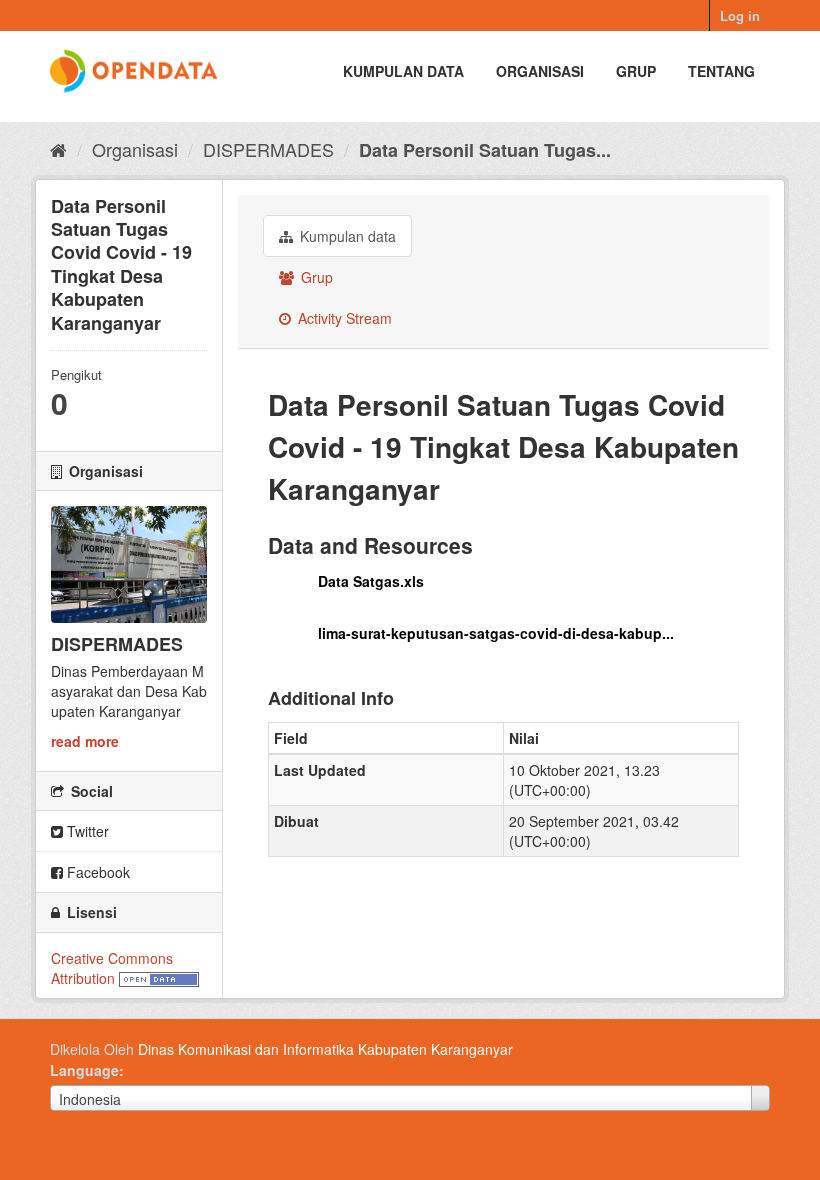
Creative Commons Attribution (112, 968)
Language (84, 1070)
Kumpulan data (403, 71)
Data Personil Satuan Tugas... (485, 150)
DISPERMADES (268, 149)
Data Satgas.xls (371, 581)
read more (85, 741)
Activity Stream (343, 318)
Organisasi (540, 71)
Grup (636, 71)
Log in (740, 15)
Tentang (721, 71)
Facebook (96, 872)
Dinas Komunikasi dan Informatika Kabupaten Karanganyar (325, 1049)
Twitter (86, 831)
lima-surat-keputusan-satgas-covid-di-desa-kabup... (496, 633)
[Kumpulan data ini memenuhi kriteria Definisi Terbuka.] (159, 978)
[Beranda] (58, 149)
